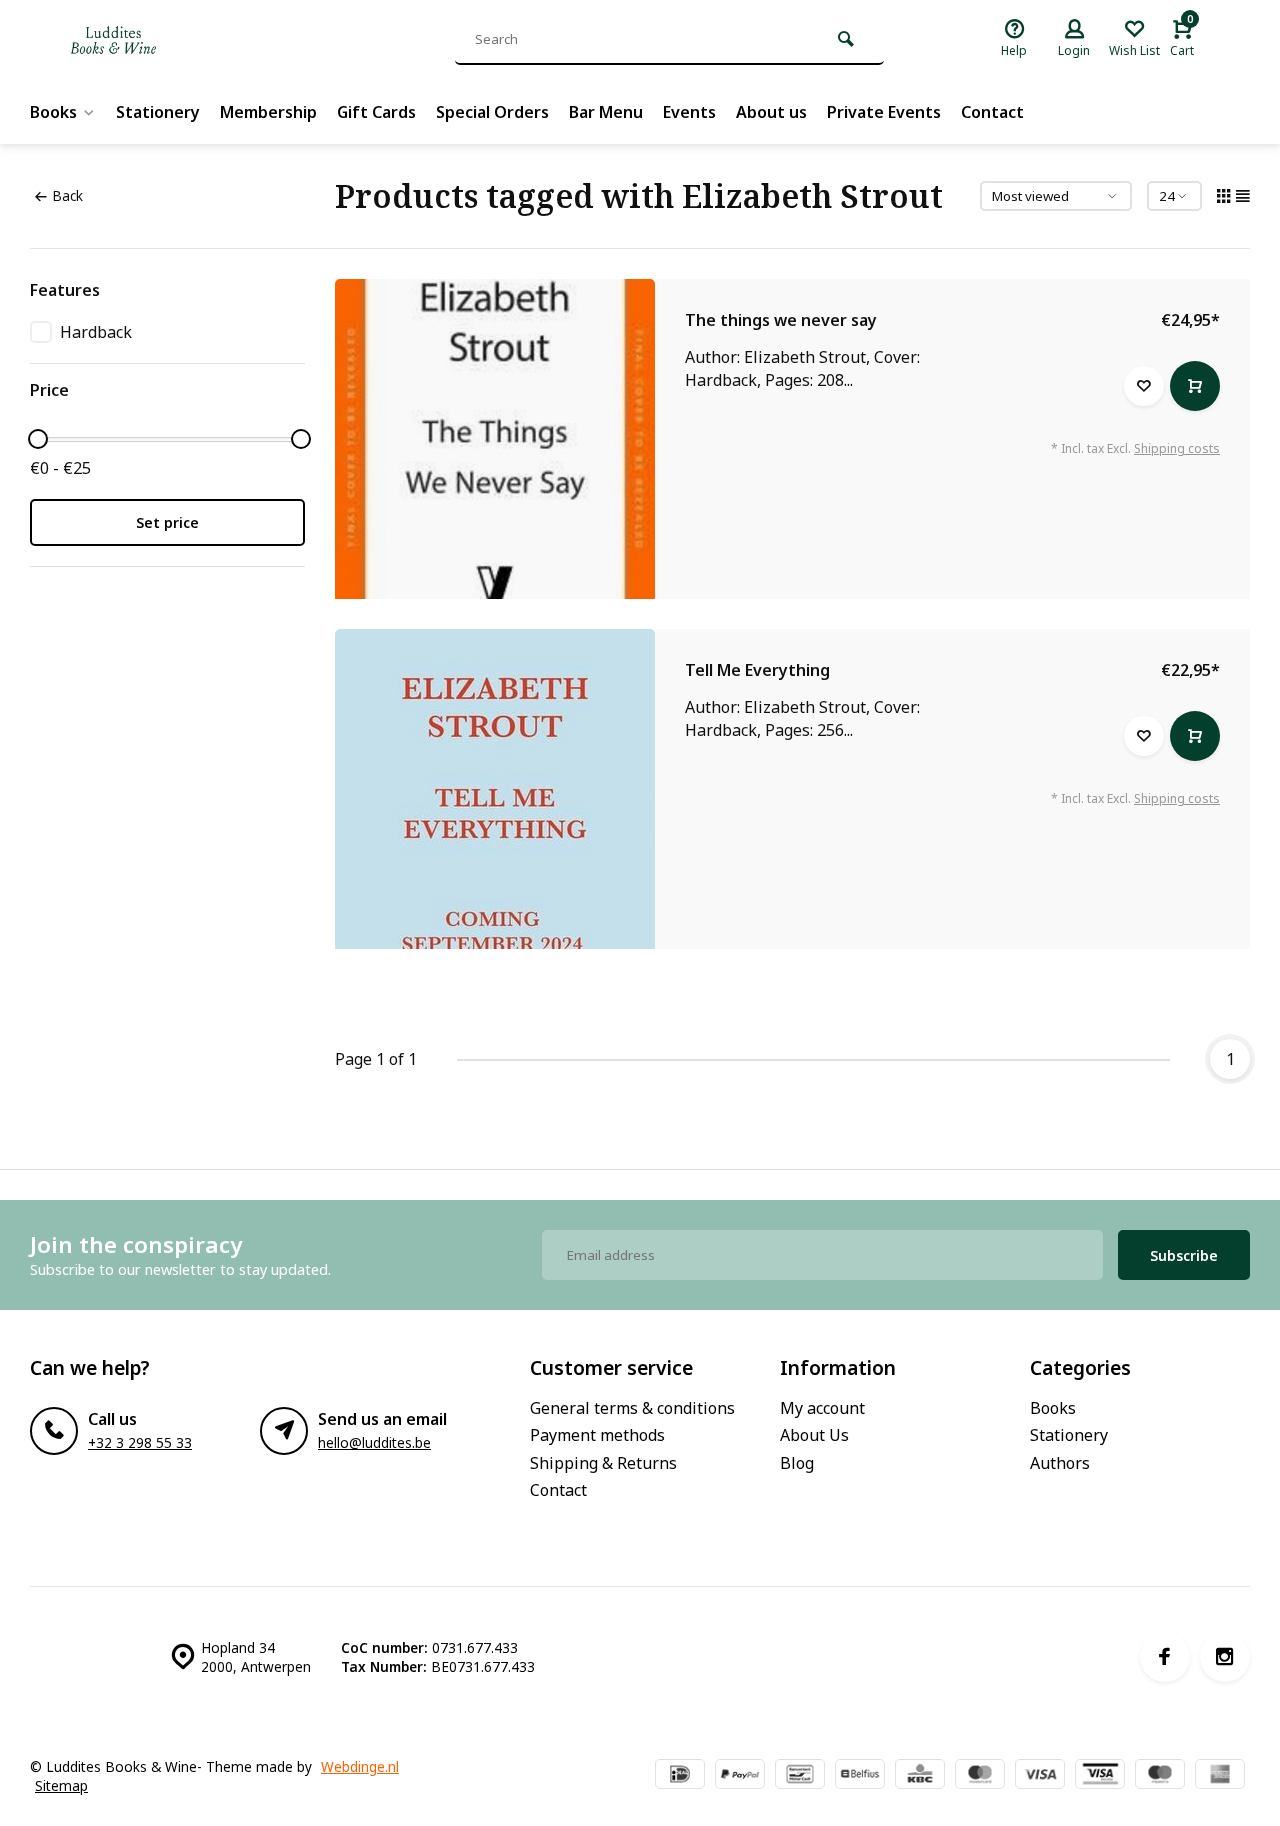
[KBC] (920, 1776)
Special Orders (492, 112)
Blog (797, 1463)
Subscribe (1184, 1255)
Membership (268, 112)
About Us (814, 1435)
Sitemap (61, 1785)
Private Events (884, 112)
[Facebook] (1165, 1657)
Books (53, 112)
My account (822, 1408)
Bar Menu (606, 112)
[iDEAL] (680, 1776)
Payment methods (597, 1435)
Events (689, 112)
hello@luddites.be (374, 1442)
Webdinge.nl (360, 1766)
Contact (992, 112)
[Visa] (1040, 1776)
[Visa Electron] (1100, 1776)
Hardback (96, 332)
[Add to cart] (1195, 386)
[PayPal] (740, 1776)
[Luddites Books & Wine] (180, 40)
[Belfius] (860, 1776)
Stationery (158, 112)
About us (771, 112)
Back (67, 195)
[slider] (38, 439)
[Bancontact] (800, 1776)
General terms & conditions (632, 1408)
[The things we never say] (495, 439)
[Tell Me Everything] (495, 789)
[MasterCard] (980, 1776)
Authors (1060, 1463)
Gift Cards (376, 112)
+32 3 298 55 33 (140, 1442)
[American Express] (1220, 1776)
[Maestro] (1160, 1776)
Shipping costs (1177, 448)
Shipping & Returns (603, 1463)
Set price (167, 522)
